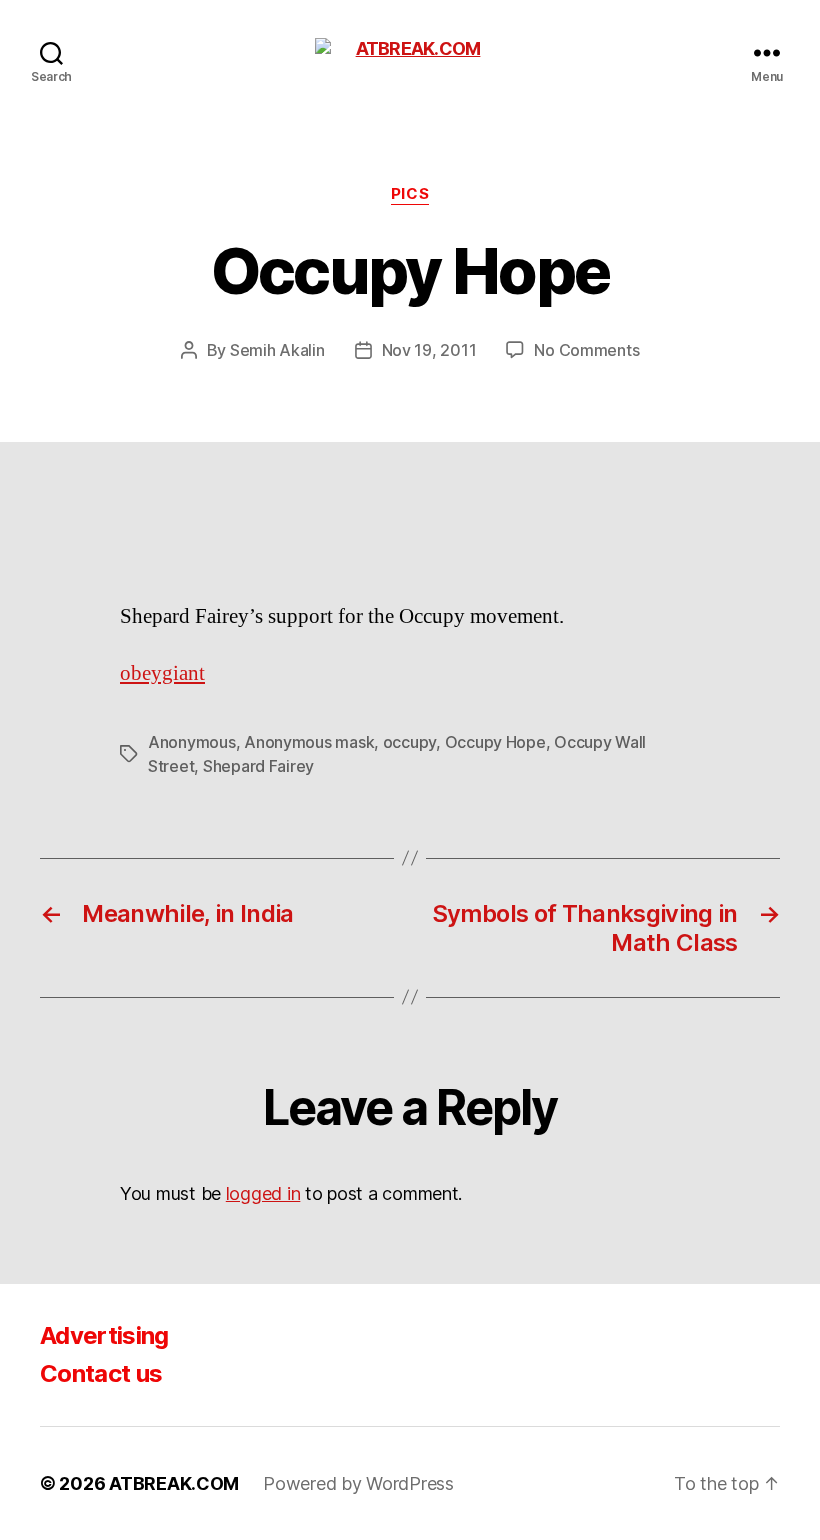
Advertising (104, 1335)
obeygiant (162, 673)
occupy (409, 742)
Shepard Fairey (258, 766)
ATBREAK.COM (174, 1483)
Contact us (101, 1373)
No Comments (586, 350)
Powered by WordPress (358, 1483)
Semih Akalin (277, 350)
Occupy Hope (495, 742)
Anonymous (192, 742)
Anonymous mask (309, 742)
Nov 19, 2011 (429, 350)
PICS (410, 194)
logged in (263, 1193)
